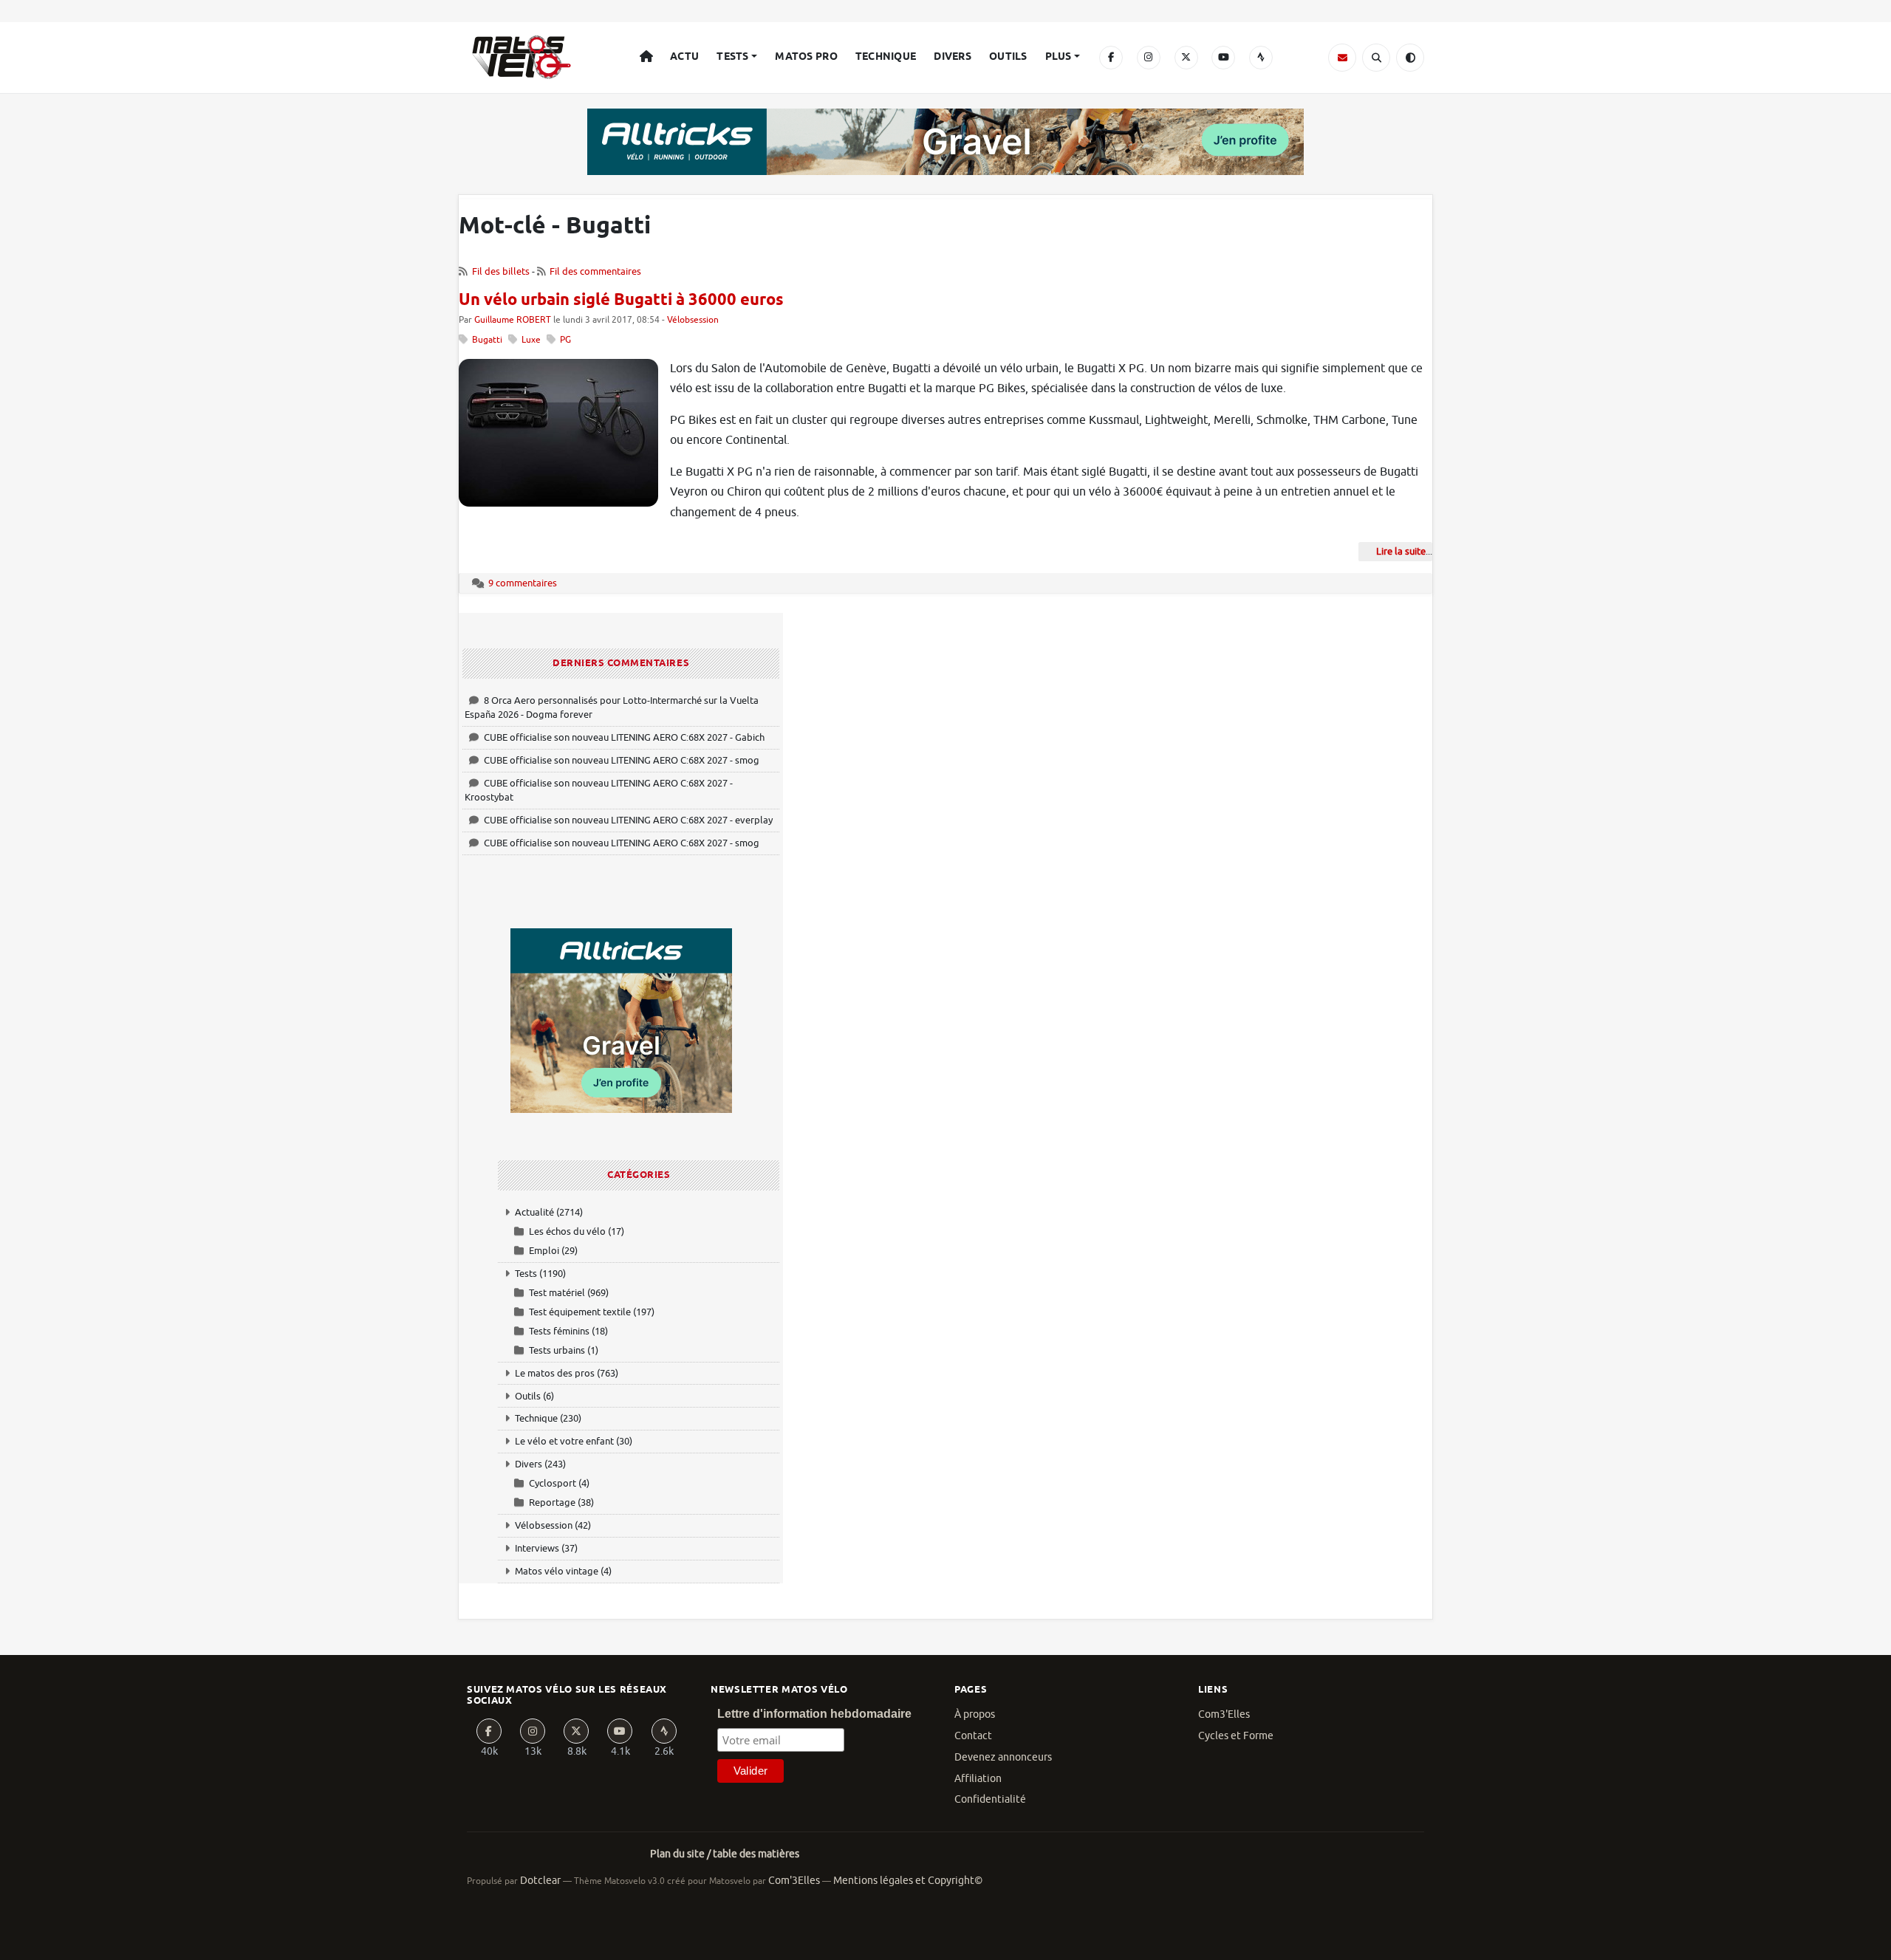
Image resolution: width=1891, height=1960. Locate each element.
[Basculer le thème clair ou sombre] (1410, 58)
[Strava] (1261, 58)
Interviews (537, 1548)
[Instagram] (1149, 58)
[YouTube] (1223, 58)
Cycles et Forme (1236, 1736)
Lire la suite (1401, 551)
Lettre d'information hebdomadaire (814, 1714)
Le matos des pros (555, 1373)
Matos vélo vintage (557, 1571)
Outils (1008, 57)
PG (565, 340)
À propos (975, 1714)
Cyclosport (553, 1483)
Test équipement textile (580, 1312)
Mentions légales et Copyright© (908, 1881)
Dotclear (540, 1881)
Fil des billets (501, 271)
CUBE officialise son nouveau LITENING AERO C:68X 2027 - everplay (628, 820)
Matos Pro (806, 57)
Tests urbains (557, 1350)
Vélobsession (693, 320)
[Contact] (1342, 58)
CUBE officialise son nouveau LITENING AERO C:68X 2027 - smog (622, 760)
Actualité (534, 1212)
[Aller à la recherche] (1376, 58)
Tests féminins (559, 1331)
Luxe (531, 340)
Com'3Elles (794, 1881)
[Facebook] (1111, 58)
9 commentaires (523, 583)
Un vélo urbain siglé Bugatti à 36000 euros (621, 301)
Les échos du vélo (567, 1231)
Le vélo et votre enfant (564, 1441)
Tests (732, 57)
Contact (973, 1736)
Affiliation (978, 1779)
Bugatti (487, 340)
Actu (684, 57)
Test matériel (557, 1293)
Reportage (552, 1502)
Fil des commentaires (595, 271)
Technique (886, 57)
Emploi (544, 1251)
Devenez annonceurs (1003, 1757)
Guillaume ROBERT (513, 320)
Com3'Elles (1224, 1714)
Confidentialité (990, 1799)
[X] (1186, 58)
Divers (953, 57)
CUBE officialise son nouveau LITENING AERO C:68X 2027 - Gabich (624, 737)
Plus (1059, 57)
